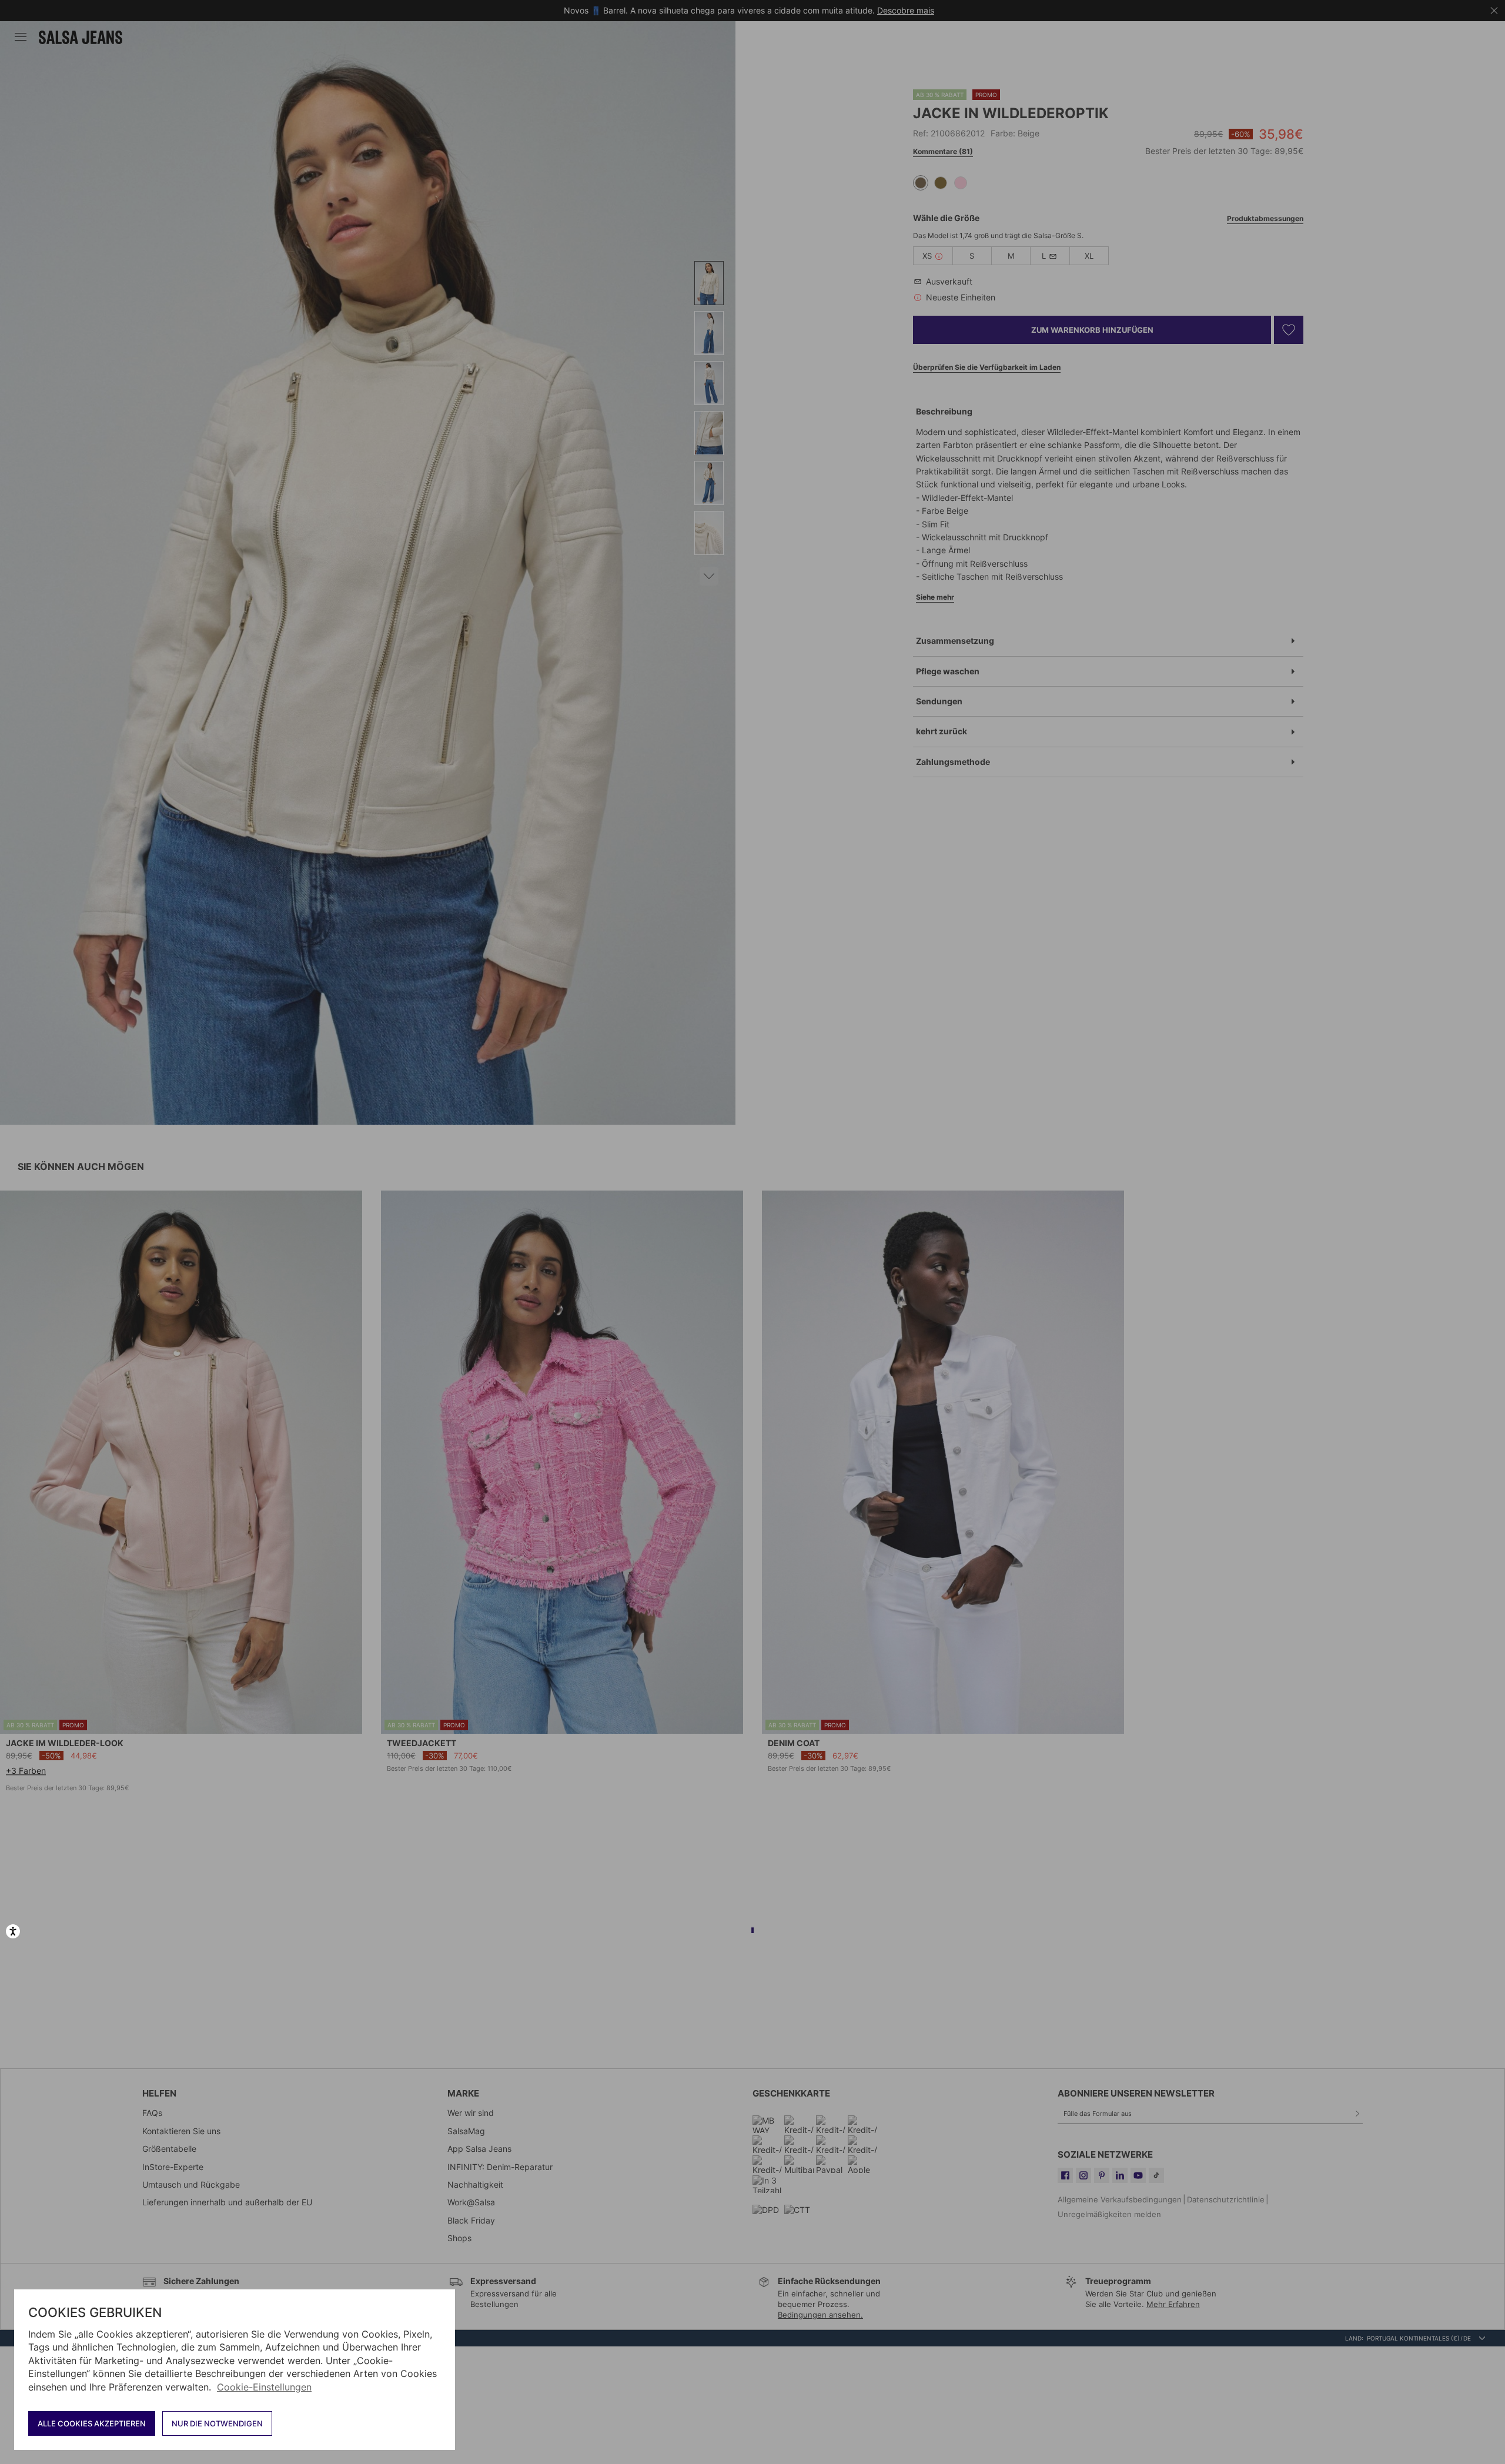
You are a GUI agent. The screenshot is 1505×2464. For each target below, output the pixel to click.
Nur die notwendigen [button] (217, 2423)
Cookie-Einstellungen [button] (264, 2387)
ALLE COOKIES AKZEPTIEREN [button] (92, 2423)
